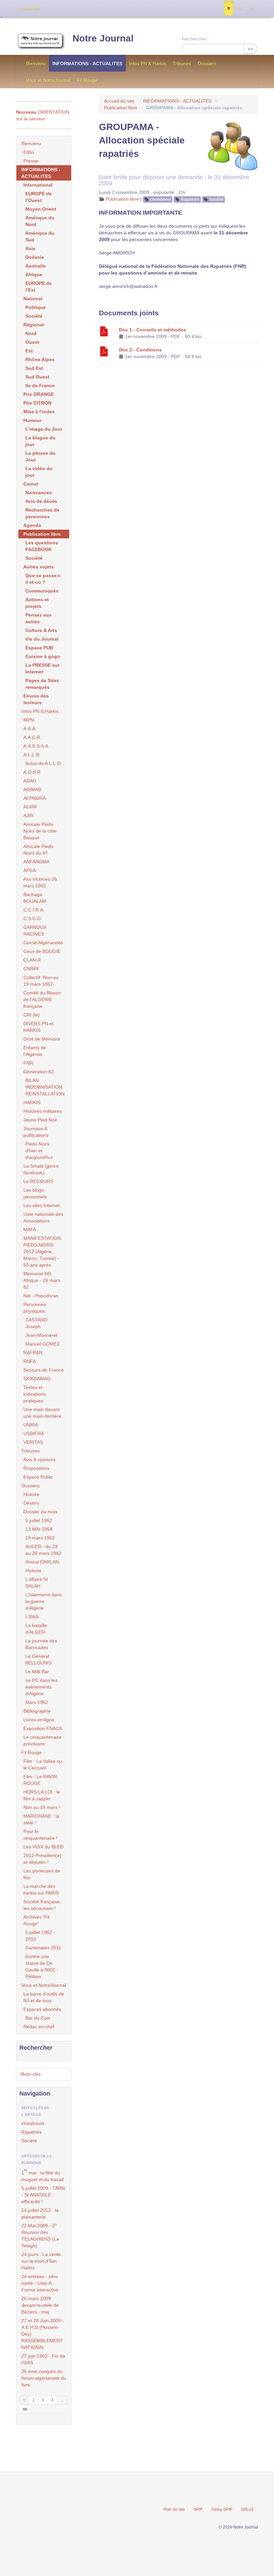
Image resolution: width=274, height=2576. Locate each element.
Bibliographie (37, 1711)
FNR (28, 1063)
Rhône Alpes (40, 359)
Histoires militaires (43, 1111)
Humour (32, 420)
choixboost (161, 199)
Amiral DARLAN (42, 1562)
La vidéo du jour (39, 472)
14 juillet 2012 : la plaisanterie (40, 2214)
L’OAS (32, 1617)
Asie (30, 248)
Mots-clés (31, 2074)
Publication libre (121, 108)
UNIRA (31, 1425)
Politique (36, 307)
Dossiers (207, 64)
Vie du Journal (42, 639)
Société (216, 199)
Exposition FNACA (43, 1728)
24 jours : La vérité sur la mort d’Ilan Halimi (41, 2261)
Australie (36, 266)
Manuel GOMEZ (43, 1344)
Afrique (34, 275)
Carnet (31, 484)
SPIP (198, 2509)
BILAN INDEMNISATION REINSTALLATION (45, 1087)
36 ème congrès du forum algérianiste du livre (44, 2378)
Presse (31, 161)
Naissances (39, 493)
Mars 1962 (37, 1702)
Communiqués (42, 591)
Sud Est (34, 368)
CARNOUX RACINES (35, 931)
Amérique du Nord (40, 221)
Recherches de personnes (42, 513)
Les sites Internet (42, 1205)
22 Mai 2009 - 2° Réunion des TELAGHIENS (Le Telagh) (40, 2236)
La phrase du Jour (40, 456)
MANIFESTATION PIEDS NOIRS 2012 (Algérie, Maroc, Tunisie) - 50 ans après (42, 1252)
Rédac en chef (39, 2027)
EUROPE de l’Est (39, 287)
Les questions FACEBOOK (42, 546)
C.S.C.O (32, 919)
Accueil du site (119, 101)
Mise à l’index (39, 412)
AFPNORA (35, 798)
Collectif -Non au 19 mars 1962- (41, 981)
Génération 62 (39, 1072)
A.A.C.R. (32, 737)
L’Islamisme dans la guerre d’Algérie (44, 1601)
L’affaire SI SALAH (37, 1583)
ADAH (30, 781)
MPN (29, 720)
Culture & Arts (41, 630)
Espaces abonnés (42, 2009)
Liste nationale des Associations (43, 1217)
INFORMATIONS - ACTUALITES (87, 64)
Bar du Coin (38, 2018)
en (252, 8)
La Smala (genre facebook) (41, 1169)
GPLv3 (247, 2509)
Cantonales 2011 (43, 1948)
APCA (30, 870)
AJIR (28, 816)
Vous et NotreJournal (48, 80)
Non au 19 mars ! (42, 1807)
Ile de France (40, 386)
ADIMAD (32, 789)
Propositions (36, 1468)
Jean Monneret (41, 1335)
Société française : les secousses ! (43, 1905)
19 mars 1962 (40, 1538)
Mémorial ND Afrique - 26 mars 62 (42, 1280)
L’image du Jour (44, 429)
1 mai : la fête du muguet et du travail (42, 2175)
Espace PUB (39, 648)
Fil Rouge (87, 80)
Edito (29, 152)
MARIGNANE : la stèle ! (41, 1819)
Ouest (32, 342)
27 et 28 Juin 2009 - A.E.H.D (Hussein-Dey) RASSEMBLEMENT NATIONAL (43, 2334)
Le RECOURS (38, 1181)
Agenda (32, 525)
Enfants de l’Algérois (35, 1051)
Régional (34, 325)
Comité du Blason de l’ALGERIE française (42, 999)
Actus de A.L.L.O (43, 763)
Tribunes (182, 64)
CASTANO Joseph (36, 1323)
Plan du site (174, 2509)
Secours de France (44, 1370)
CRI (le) (32, 1015)
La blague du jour (40, 441)
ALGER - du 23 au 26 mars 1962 (43, 1550)
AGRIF (31, 807)
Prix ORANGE (39, 394)
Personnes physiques (35, 1308)
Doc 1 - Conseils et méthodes (153, 330)
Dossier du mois (40, 1512)
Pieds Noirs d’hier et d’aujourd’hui (39, 1151)
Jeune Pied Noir (40, 1120)
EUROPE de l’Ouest (39, 197)
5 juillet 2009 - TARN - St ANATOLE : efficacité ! (43, 2195)
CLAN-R (32, 960)
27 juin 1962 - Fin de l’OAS (43, 2359)
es (240, 8)
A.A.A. (30, 729)
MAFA (30, 1229)
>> (250, 49)
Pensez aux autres (38, 618)
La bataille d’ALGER (36, 1629)
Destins (31, 1503)
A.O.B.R (32, 772)
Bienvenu (36, 64)
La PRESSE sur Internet (42, 668)
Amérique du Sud (40, 236)
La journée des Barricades (41, 1644)
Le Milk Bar (37, 1672)
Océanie (35, 257)
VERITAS (33, 1442)
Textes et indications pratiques (35, 1394)
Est (29, 351)
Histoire (31, 1494)
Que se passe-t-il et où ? (43, 579)
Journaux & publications (36, 1132)
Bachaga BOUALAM (35, 898)
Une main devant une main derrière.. (44, 1413)
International (38, 185)
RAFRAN (33, 1353)
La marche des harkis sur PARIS (41, 1890)
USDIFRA (34, 1433)
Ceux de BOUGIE (42, 951)
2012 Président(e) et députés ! (42, 1859)
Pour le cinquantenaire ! (40, 1835)
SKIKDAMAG (37, 1379)
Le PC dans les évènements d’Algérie (41, 1687)
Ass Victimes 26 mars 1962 (40, 882)
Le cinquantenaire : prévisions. (44, 1740)
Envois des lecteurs (36, 699)
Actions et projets (37, 603)
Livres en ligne (39, 1720)
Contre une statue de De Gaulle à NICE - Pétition (42, 1966)
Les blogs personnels (35, 1193)
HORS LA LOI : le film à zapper (42, 1795)
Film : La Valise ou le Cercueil (43, 1764)
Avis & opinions (39, 1460)
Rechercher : (195, 39)
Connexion (29, 9)
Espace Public (38, 1477)
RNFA (30, 1361)
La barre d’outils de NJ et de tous (44, 1997)
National (33, 299)
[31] (25, 2409)
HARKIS (32, 1102)
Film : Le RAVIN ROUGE (40, 1780)
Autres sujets (39, 567)
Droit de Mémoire (42, 1039)
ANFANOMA (36, 862)
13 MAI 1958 (39, 1529)
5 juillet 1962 (39, 1520)
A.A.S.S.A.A (36, 746)
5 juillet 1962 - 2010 (40, 1936)
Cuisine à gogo (43, 656)
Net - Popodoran (41, 1296)
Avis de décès (41, 501)
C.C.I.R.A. (34, 910)
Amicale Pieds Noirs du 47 (38, 850)
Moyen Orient (41, 209)
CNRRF (32, 969)
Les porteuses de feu (42, 1874)
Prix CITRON (37, 403)
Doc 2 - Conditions (140, 350)
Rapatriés (190, 199)
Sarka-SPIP (222, 2509)
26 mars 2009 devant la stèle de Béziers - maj (40, 2305)
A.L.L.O (31, 755)
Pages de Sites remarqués (42, 684)
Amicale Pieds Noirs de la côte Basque (40, 831)
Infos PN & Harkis (148, 64)
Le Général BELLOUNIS (38, 1659)
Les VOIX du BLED (43, 1847)
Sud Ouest (37, 377)
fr (229, 8)
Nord (31, 333)
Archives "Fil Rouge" (36, 1920)
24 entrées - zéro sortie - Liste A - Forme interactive (40, 2283)
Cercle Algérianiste (43, 943)
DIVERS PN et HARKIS (38, 1027)
